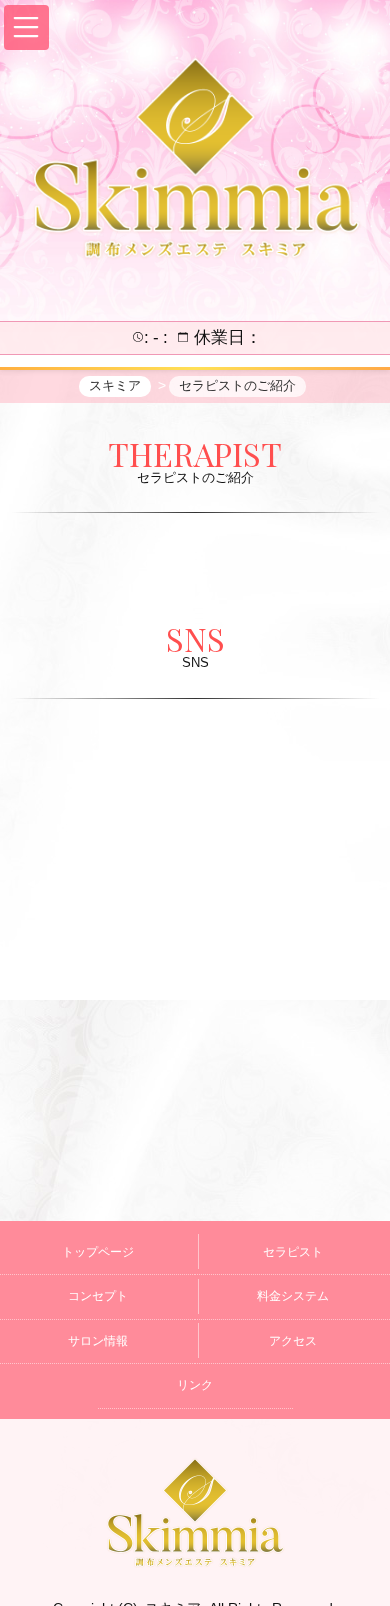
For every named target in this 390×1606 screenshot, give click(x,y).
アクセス (293, 1341)
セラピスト (293, 1252)
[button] (26, 27)
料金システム (293, 1296)
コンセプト (98, 1296)
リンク (195, 1385)
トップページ (98, 1252)
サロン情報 (98, 1341)
